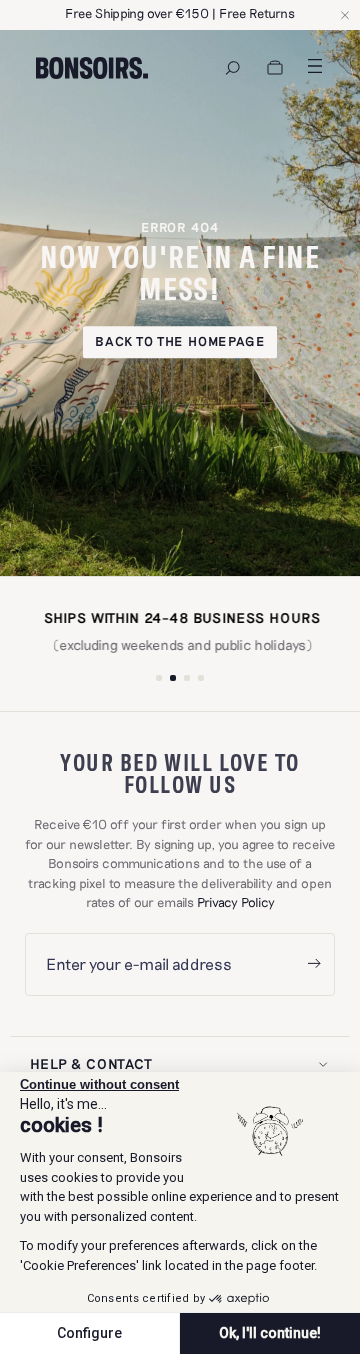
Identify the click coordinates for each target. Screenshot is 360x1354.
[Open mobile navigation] (315, 66)
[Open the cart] (275, 68)
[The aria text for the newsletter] (314, 964)
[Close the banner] (345, 15)
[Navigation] (233, 68)
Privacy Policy (236, 902)
